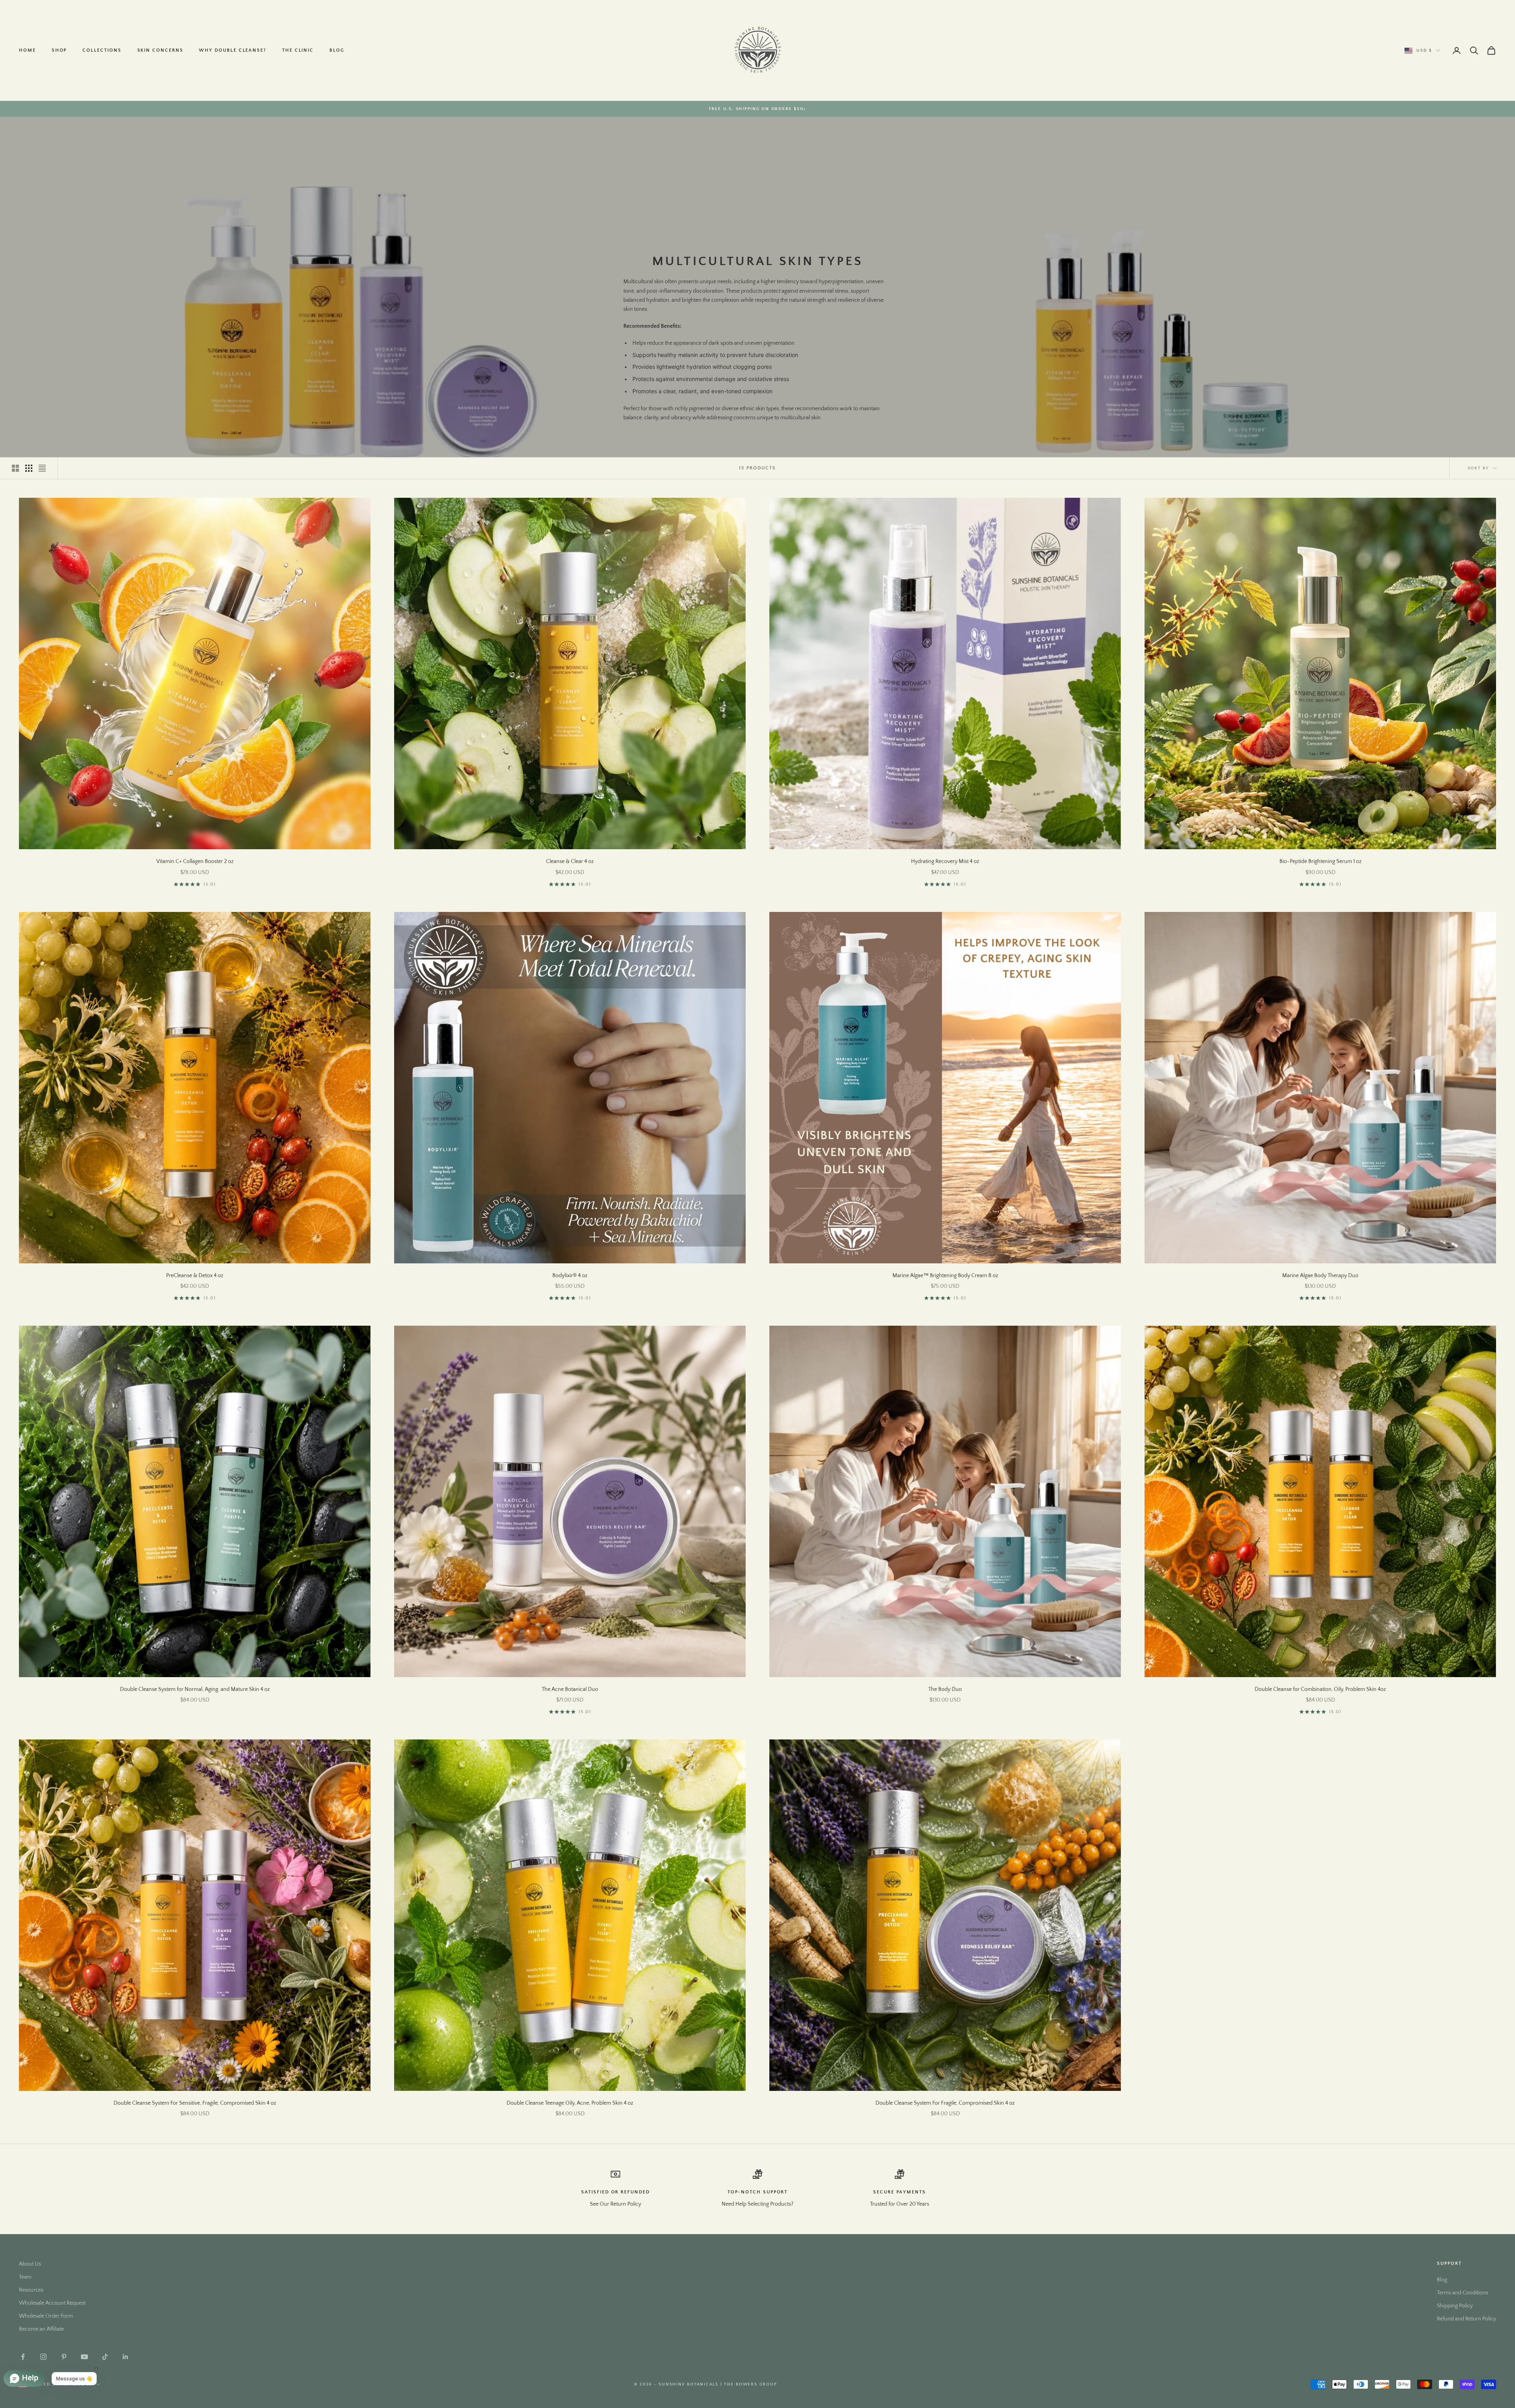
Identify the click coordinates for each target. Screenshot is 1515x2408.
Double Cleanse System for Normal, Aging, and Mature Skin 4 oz (195, 1689)
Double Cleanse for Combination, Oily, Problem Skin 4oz (1320, 1689)
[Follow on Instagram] (43, 2357)
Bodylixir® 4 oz (570, 1276)
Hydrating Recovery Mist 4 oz (945, 861)
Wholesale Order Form (46, 2316)
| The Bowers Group (749, 2384)
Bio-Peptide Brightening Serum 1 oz (1320, 861)
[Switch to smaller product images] (29, 468)
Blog (337, 50)
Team (25, 2277)
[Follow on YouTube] (84, 2357)
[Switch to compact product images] (42, 468)
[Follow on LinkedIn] (125, 2357)
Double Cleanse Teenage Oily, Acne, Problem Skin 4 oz (570, 2103)
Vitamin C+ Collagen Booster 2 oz (195, 861)
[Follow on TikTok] (105, 2357)
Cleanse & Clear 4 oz (570, 861)
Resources (31, 2290)
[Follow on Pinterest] (64, 2357)
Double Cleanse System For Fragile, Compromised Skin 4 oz (945, 2103)
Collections (102, 50)
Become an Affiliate (41, 2329)
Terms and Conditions (1463, 2293)
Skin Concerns (160, 50)
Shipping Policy (1455, 2306)
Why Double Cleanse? (232, 50)
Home (27, 50)
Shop (59, 50)
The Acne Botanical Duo (570, 1689)
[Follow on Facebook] (23, 2357)
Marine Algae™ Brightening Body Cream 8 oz (945, 1276)
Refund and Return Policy (1466, 2319)
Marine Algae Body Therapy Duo (1320, 1276)
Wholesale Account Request (52, 2303)
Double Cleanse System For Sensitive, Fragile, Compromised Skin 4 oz (195, 2103)
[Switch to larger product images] (15, 468)
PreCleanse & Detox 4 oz (195, 1276)
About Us (30, 2264)
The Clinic (298, 50)
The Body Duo (945, 1689)
